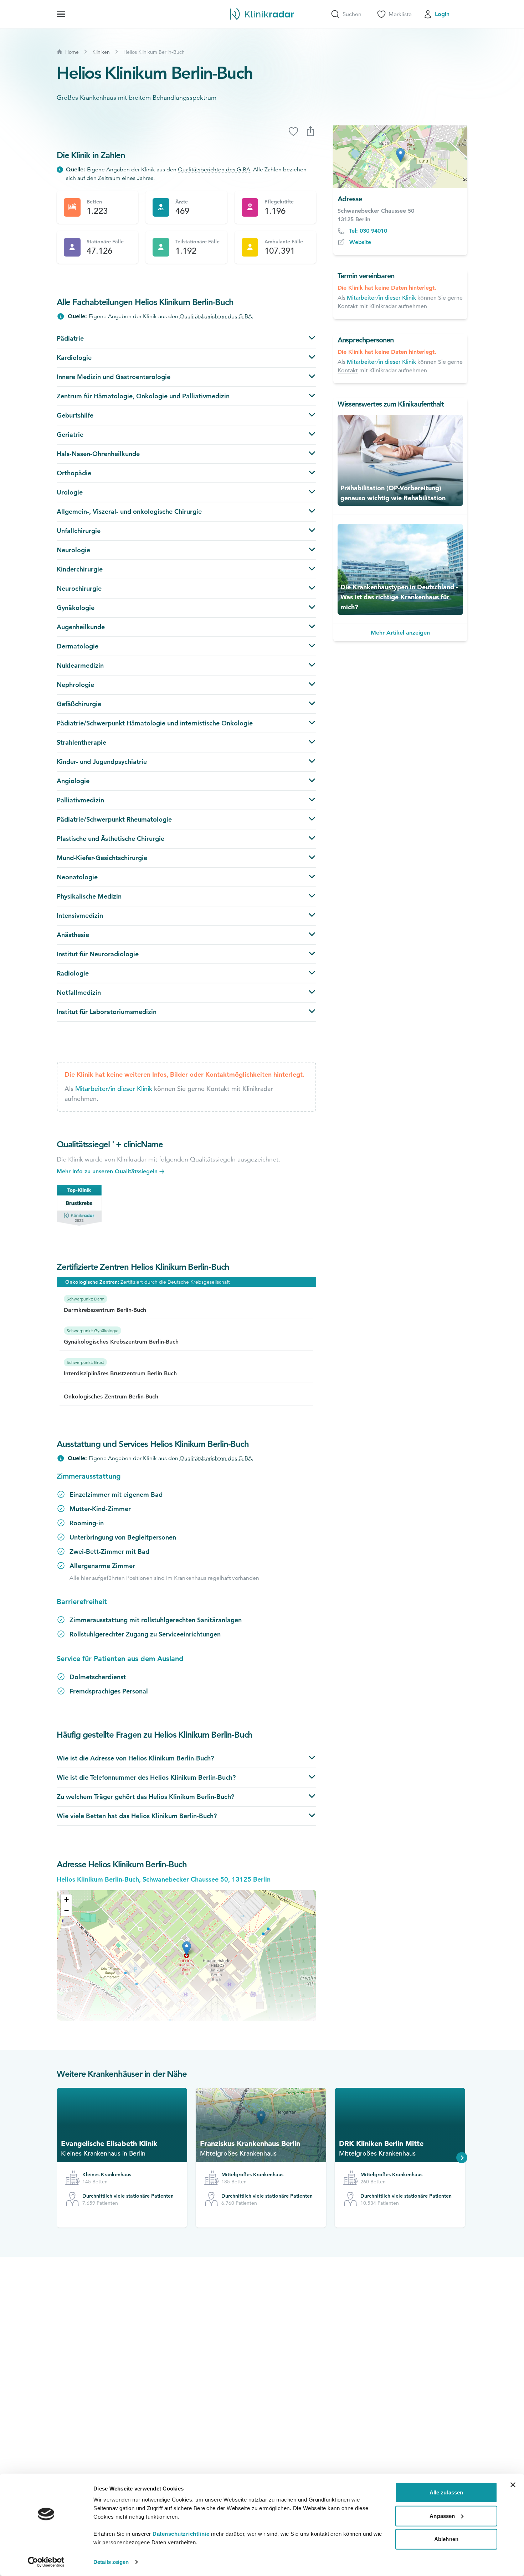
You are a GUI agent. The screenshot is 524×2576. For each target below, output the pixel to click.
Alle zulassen (446, 2492)
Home (72, 52)
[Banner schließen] (513, 2485)
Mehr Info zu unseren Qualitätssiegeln (107, 1171)
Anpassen (442, 2516)
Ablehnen (446, 2539)
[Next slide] (462, 2158)
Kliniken (101, 52)
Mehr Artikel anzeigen (400, 633)
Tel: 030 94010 (368, 231)
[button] (66, 1900)
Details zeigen (111, 2562)
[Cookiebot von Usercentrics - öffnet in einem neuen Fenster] (46, 2562)
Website (360, 242)
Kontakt (218, 1089)
